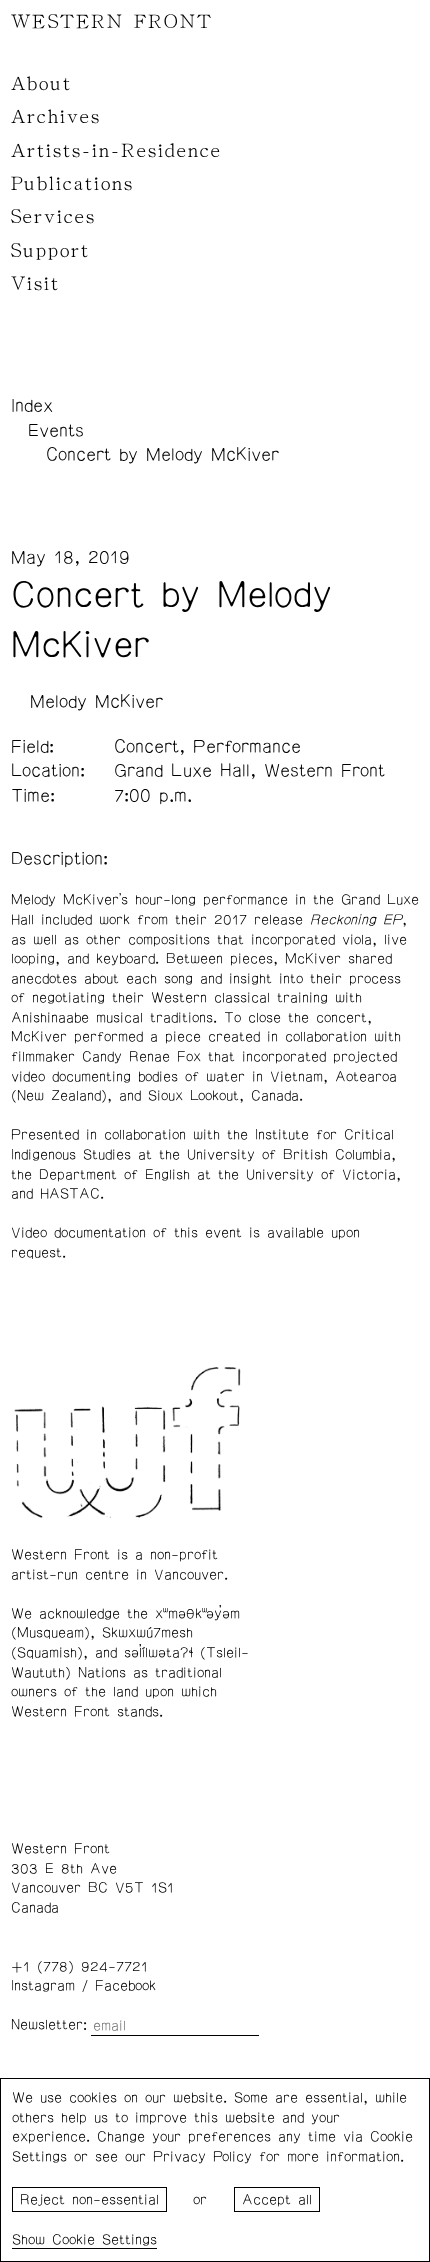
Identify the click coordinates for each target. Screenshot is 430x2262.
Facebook (125, 1986)
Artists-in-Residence (116, 151)
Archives (56, 117)
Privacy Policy (202, 2157)
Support (50, 251)
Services (53, 217)
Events (56, 431)
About (41, 84)
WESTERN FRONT (112, 22)
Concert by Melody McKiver (162, 455)
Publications (72, 184)
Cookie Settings (104, 2240)
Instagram (43, 1986)
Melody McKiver (96, 702)
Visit (35, 284)
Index (32, 406)
